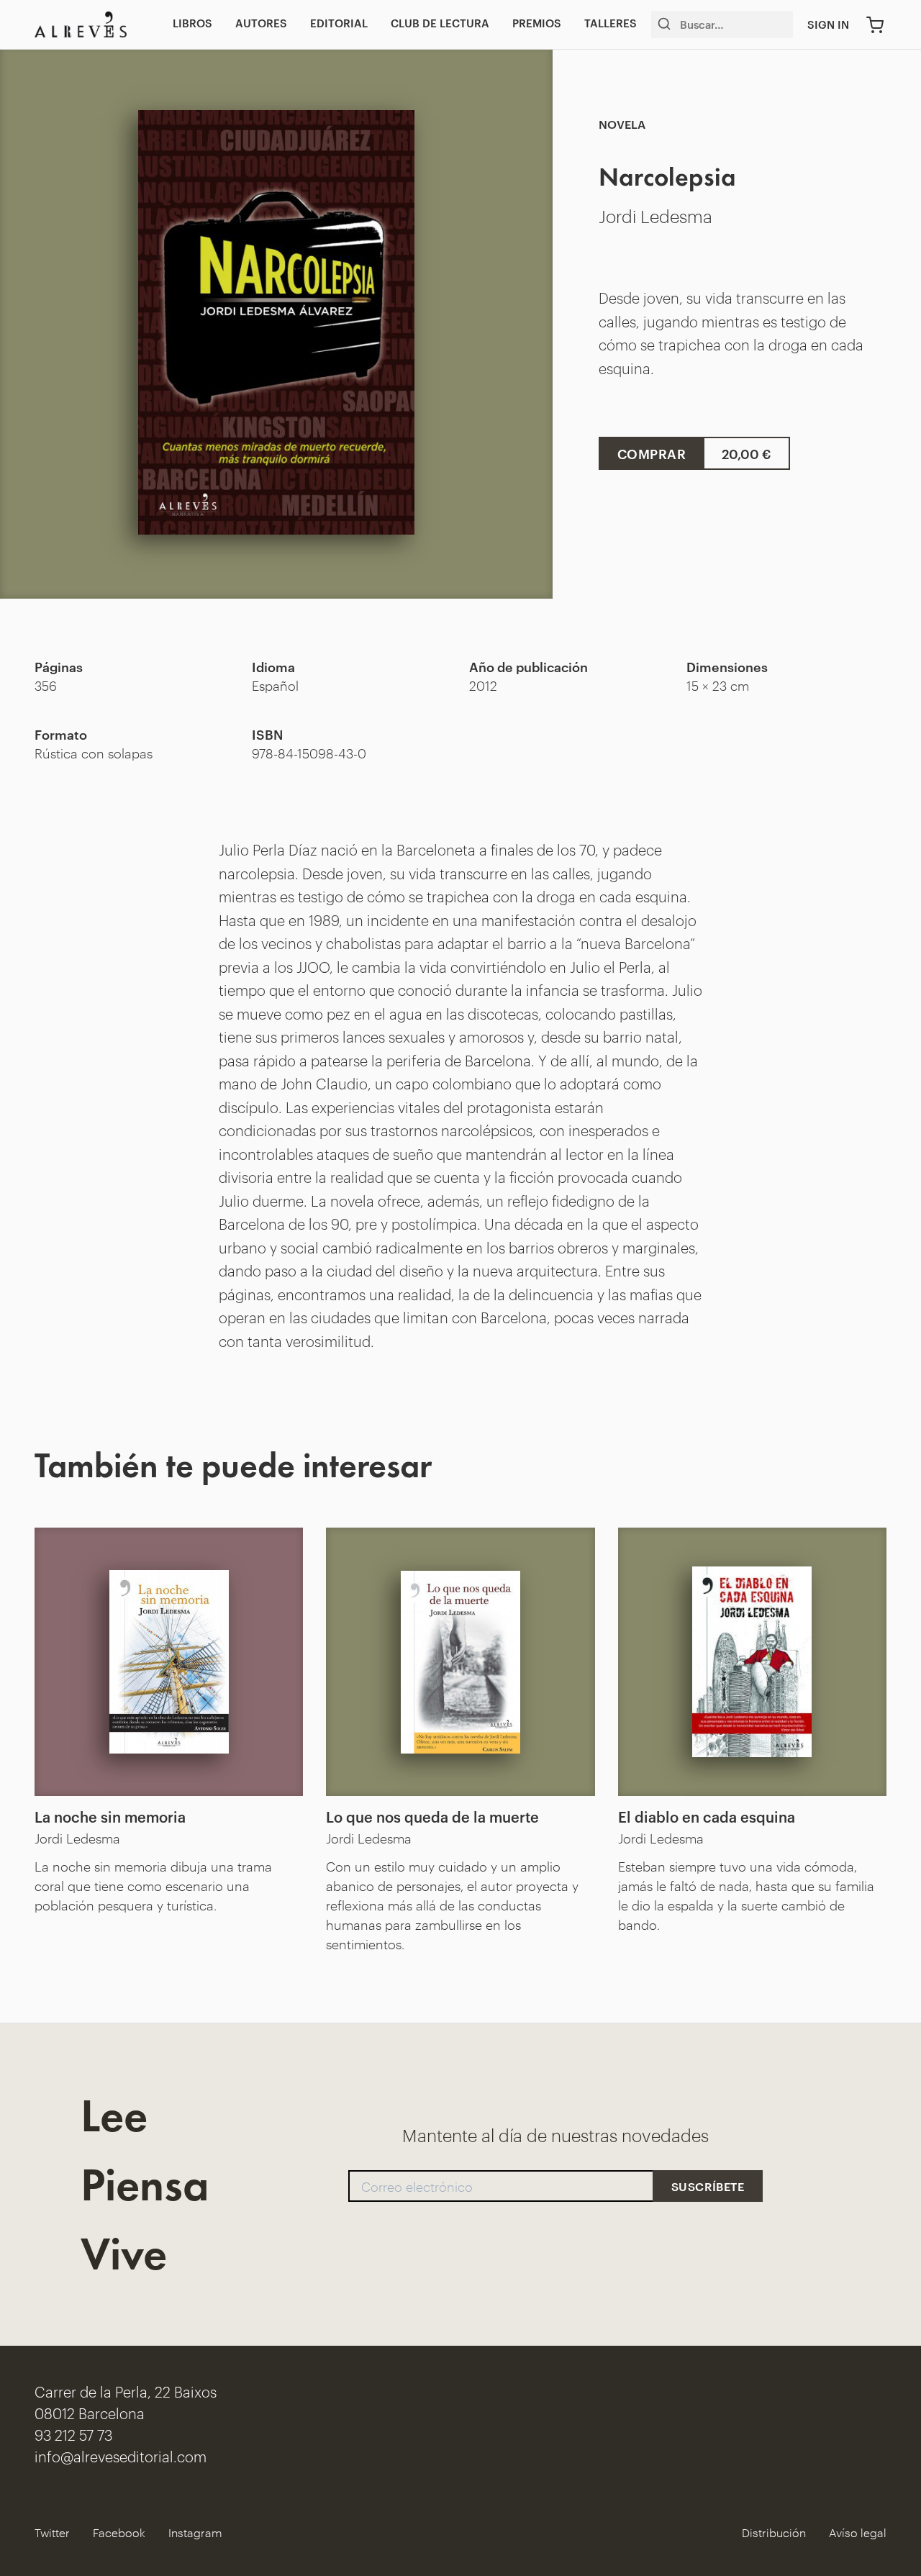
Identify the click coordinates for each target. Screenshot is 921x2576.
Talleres (611, 23)
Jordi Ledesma (655, 215)
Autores (261, 23)
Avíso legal (858, 2532)
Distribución (774, 2532)
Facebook (119, 2532)
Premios (537, 23)
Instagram (195, 2532)
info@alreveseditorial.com (121, 2455)
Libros (192, 23)
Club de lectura (440, 23)
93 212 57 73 (73, 2434)
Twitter (52, 2532)
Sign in (828, 24)
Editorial (339, 23)
